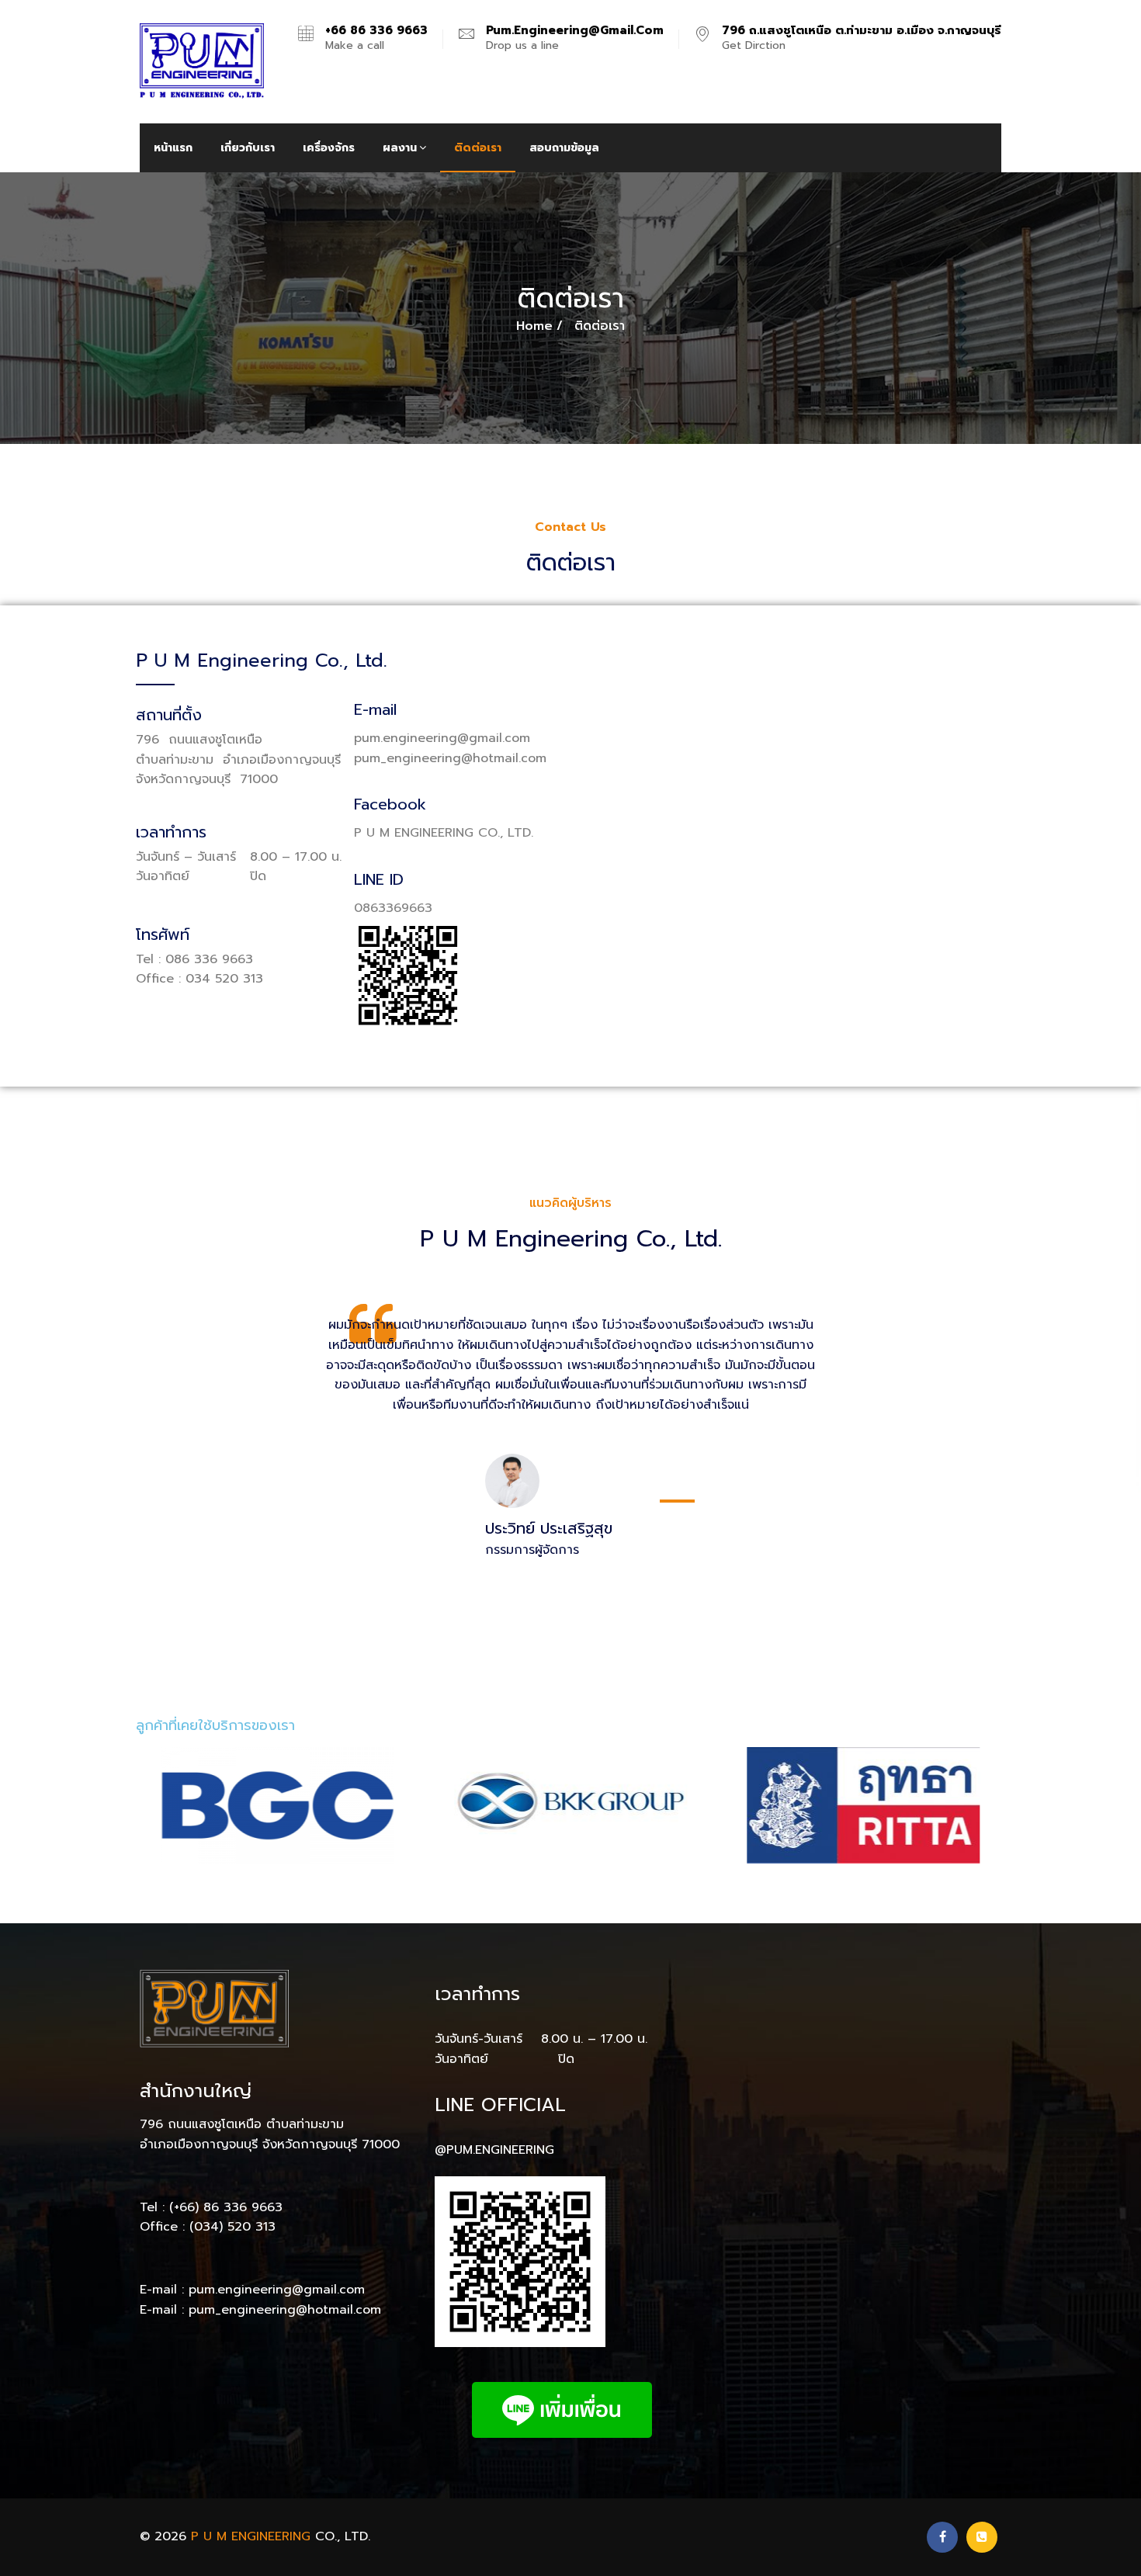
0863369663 (393, 908)
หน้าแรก (173, 148)
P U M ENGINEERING (251, 2536)
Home (534, 326)
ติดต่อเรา (478, 148)
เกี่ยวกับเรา (248, 148)
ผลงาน (400, 148)
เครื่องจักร (329, 148)
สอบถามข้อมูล (564, 148)
